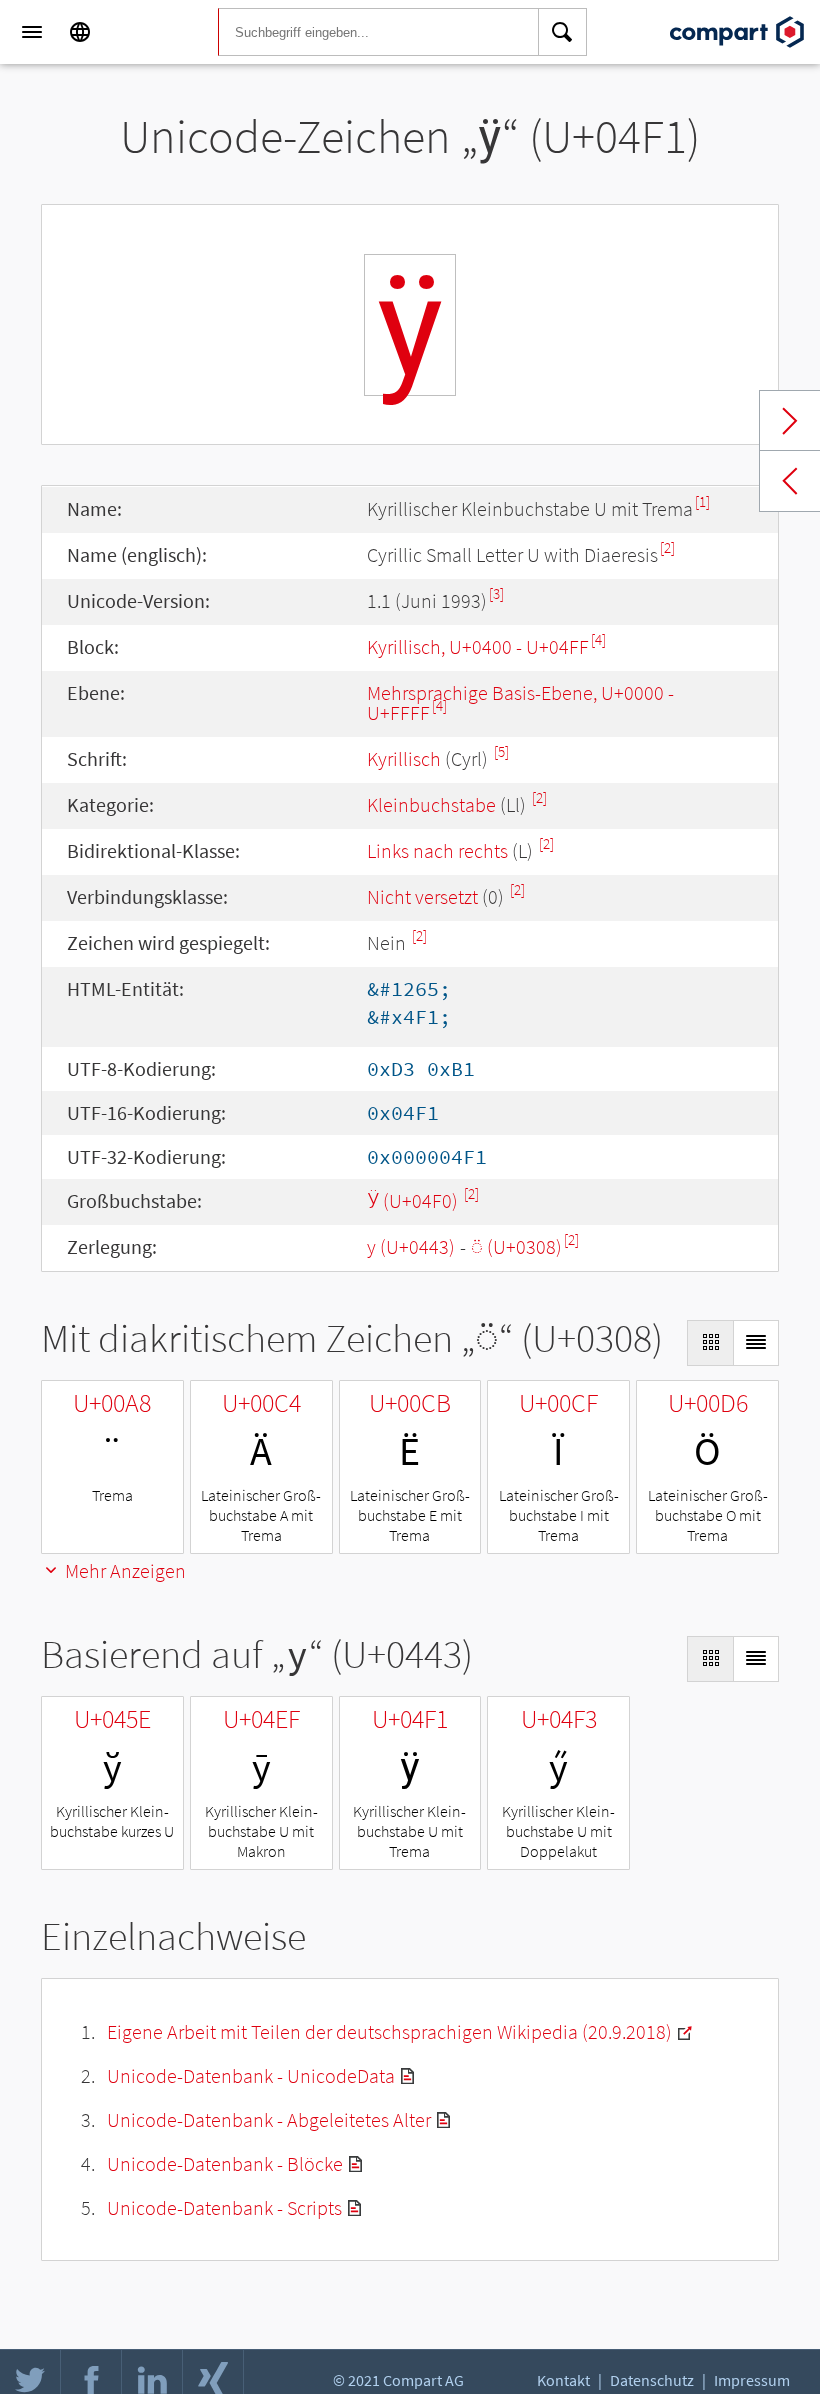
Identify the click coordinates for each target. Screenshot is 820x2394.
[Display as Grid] (710, 1343)
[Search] (563, 32)
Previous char (790, 481)
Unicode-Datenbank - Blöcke (225, 2163)
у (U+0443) (411, 1246)
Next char (790, 421)
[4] (598, 639)
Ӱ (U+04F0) (414, 1200)
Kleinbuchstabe (431, 804)
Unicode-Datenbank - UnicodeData (251, 2075)
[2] (667, 547)
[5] (501, 751)
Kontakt (563, 2380)
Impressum (752, 2380)
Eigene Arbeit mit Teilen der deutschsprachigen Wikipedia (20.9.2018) (389, 2031)
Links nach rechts (437, 850)
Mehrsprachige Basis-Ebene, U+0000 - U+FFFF (520, 702)
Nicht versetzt (422, 896)
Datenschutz (652, 2380)
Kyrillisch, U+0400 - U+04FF (478, 646)
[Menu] (32, 32)
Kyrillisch (404, 758)
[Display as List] (756, 1343)
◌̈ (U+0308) (516, 1246)
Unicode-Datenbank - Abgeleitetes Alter (269, 2119)
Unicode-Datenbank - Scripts (224, 2207)
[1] (702, 501)
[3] (496, 593)
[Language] (80, 32)
